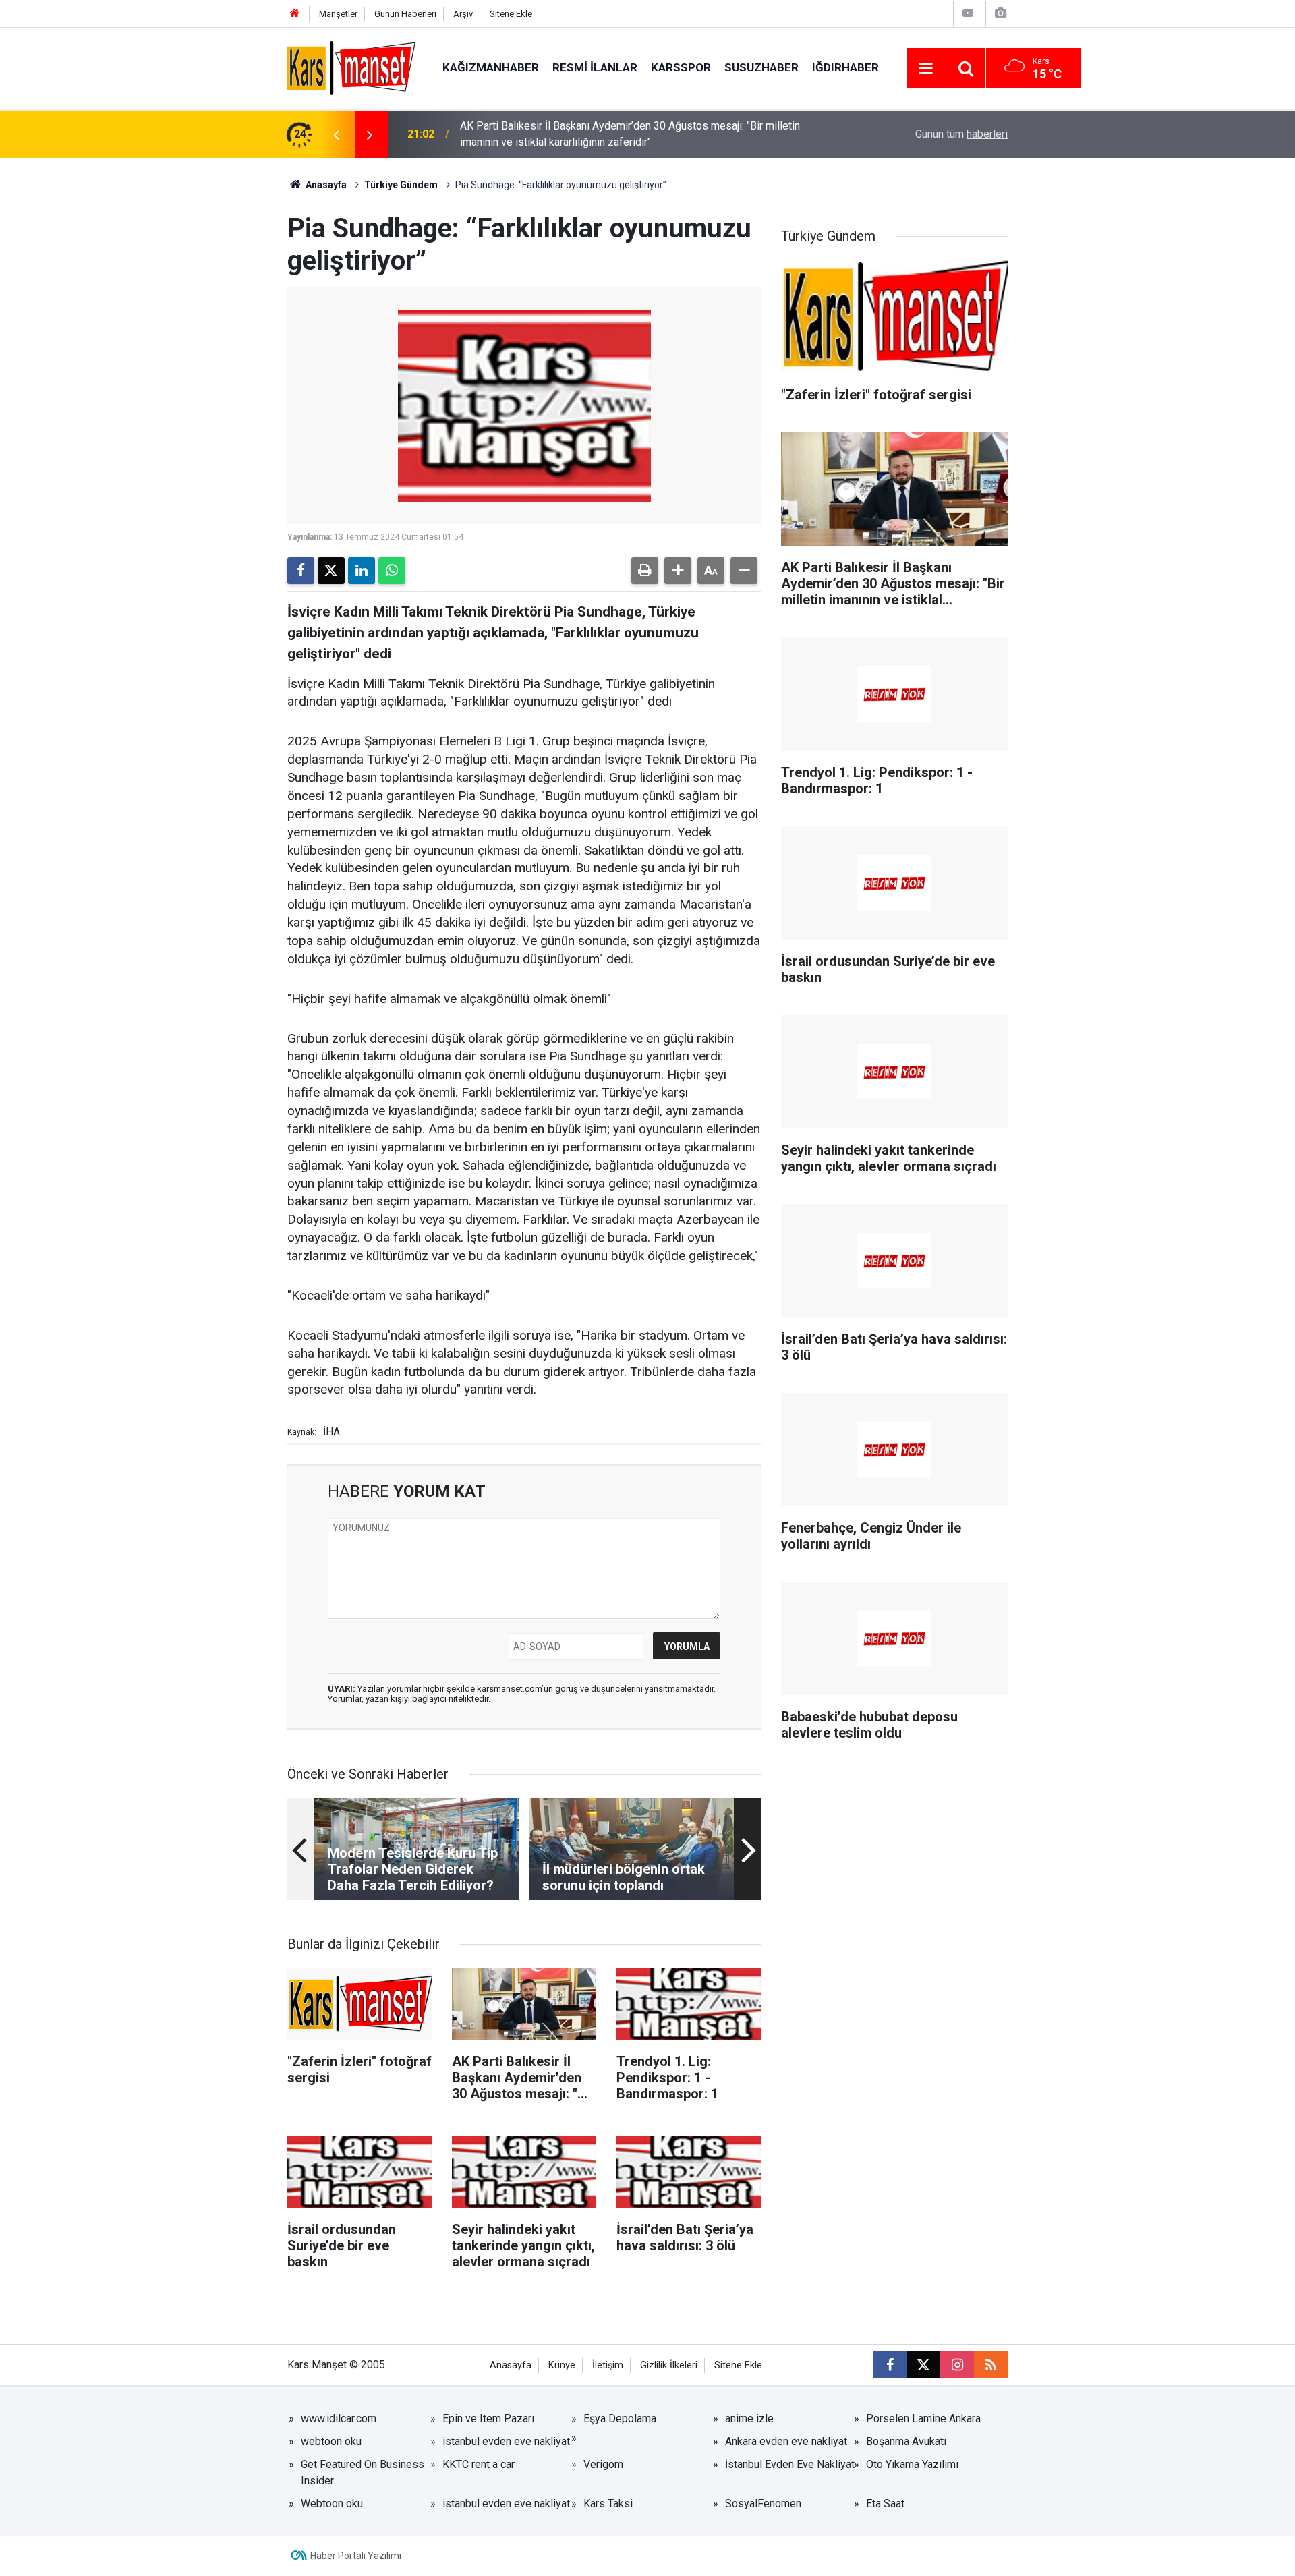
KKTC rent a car (479, 2464)
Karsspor (681, 67)
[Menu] (926, 69)
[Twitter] (331, 571)
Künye (562, 2365)
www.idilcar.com (339, 2418)
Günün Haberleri (405, 14)
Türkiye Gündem (401, 185)
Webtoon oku (332, 2503)
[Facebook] (301, 571)
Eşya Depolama (620, 2418)
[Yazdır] (645, 571)
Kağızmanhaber (491, 67)
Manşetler (338, 14)
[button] (678, 571)
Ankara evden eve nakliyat (786, 2441)
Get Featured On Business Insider (363, 2472)
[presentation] (336, 134)
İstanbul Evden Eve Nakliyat (790, 2464)
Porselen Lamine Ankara (923, 2418)
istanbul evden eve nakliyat (506, 2441)
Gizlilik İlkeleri (669, 2365)
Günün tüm (961, 134)
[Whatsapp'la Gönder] (392, 571)
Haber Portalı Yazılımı (356, 2556)
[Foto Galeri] (1000, 13)
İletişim (608, 2365)
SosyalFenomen (763, 2503)
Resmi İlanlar (595, 67)
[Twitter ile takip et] (923, 2365)
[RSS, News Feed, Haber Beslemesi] (991, 2365)
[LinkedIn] (362, 571)
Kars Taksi (608, 2503)
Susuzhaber (761, 67)
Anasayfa (325, 185)
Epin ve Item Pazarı (488, 2418)
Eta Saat (885, 2503)
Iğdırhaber (845, 67)
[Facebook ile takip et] (890, 2365)
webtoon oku (331, 2441)
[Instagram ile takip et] (957, 2365)
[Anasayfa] (295, 14)
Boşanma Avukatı (906, 2441)
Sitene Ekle (511, 14)
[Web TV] (968, 13)
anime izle (749, 2418)
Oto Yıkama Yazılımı (912, 2464)
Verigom (603, 2464)
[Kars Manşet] (351, 67)
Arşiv (463, 14)
